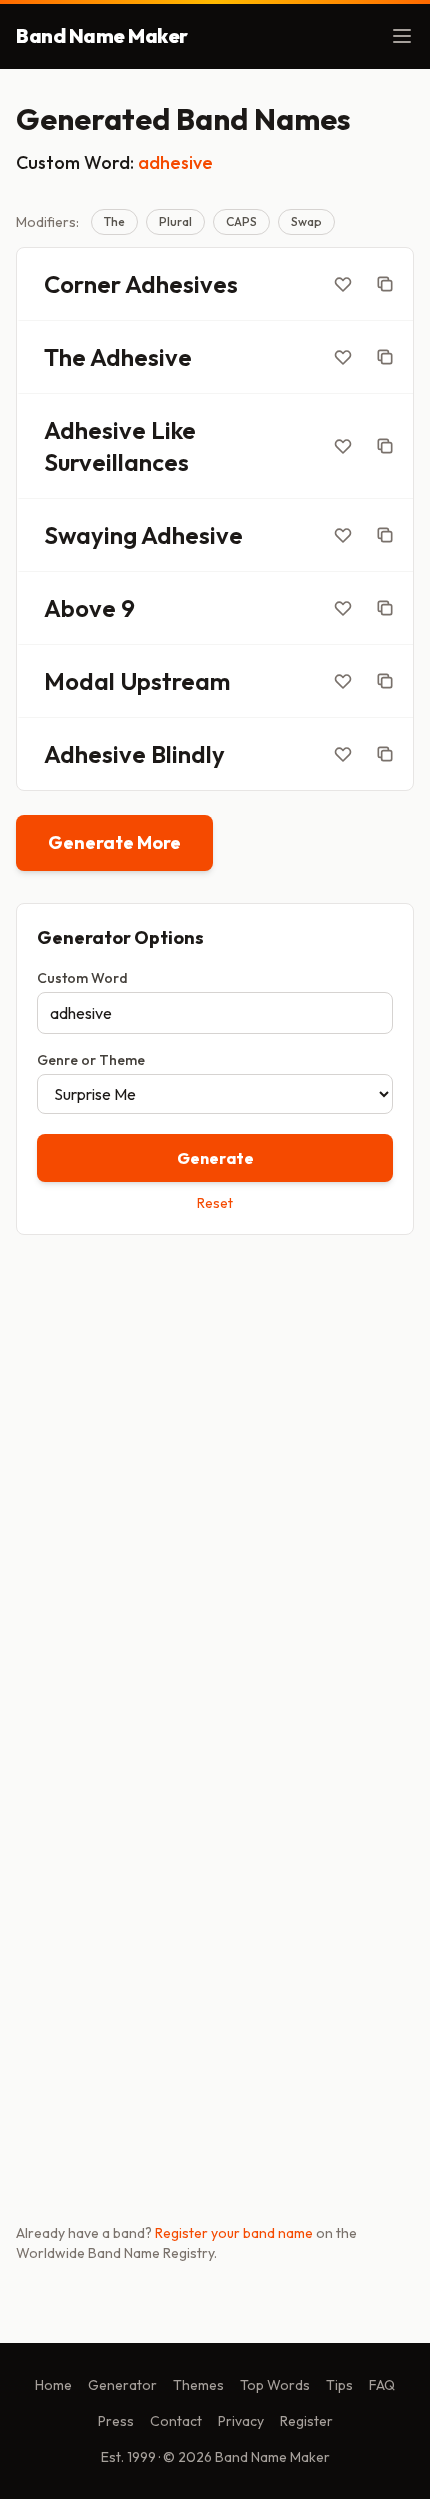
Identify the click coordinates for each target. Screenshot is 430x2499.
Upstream (175, 681)
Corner (82, 284)
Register (306, 2421)
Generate (215, 1158)
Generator (122, 2385)
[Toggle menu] (402, 36)
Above (80, 608)
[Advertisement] (215, 1482)
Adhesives (181, 284)
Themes (198, 2385)
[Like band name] (343, 284)
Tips (339, 2385)
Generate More (114, 842)
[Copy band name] (385, 284)
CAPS (241, 221)
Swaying (90, 535)
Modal (79, 681)
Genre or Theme (91, 1060)
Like (173, 430)
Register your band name (234, 2233)
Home (53, 2385)
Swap (306, 221)
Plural (175, 221)
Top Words (275, 2385)
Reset (215, 1203)
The (114, 221)
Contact (176, 2421)
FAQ (382, 2385)
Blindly (188, 754)
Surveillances (116, 462)
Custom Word (82, 978)
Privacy (241, 2421)
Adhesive (141, 357)
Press (116, 2421)
